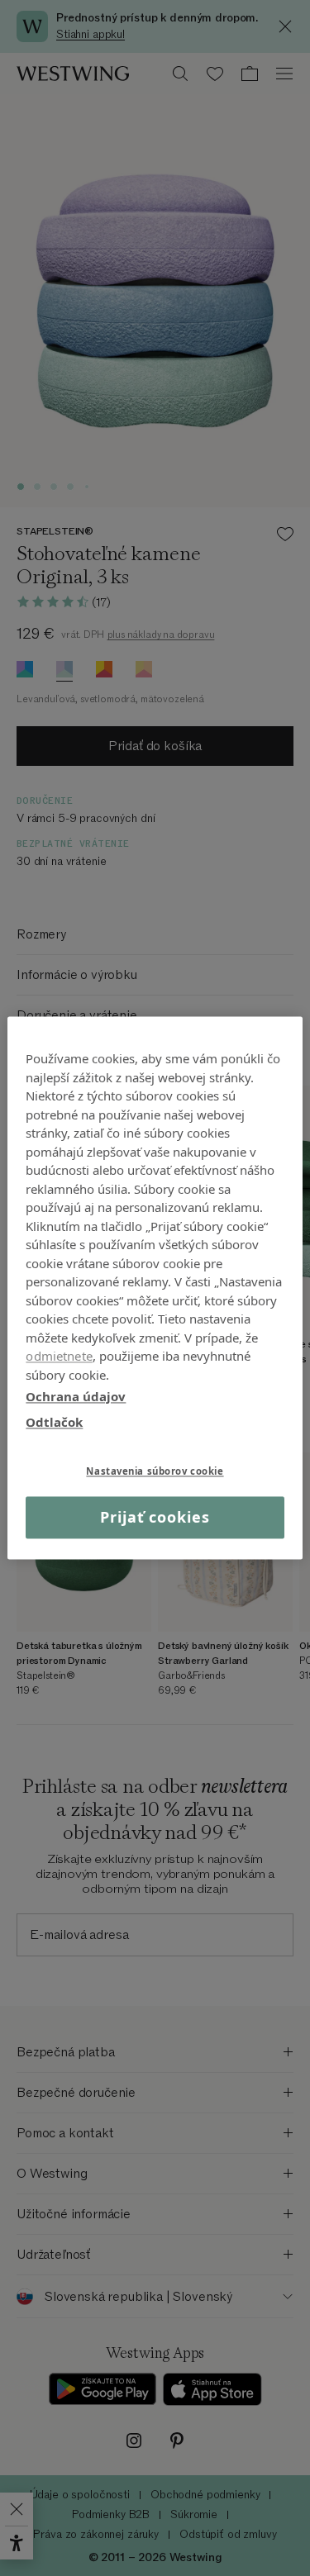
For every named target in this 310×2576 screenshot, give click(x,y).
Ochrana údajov (76, 1396)
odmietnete (59, 1356)
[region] (155, 1288)
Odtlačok (54, 1422)
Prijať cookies (155, 1517)
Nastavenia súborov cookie (155, 1471)
